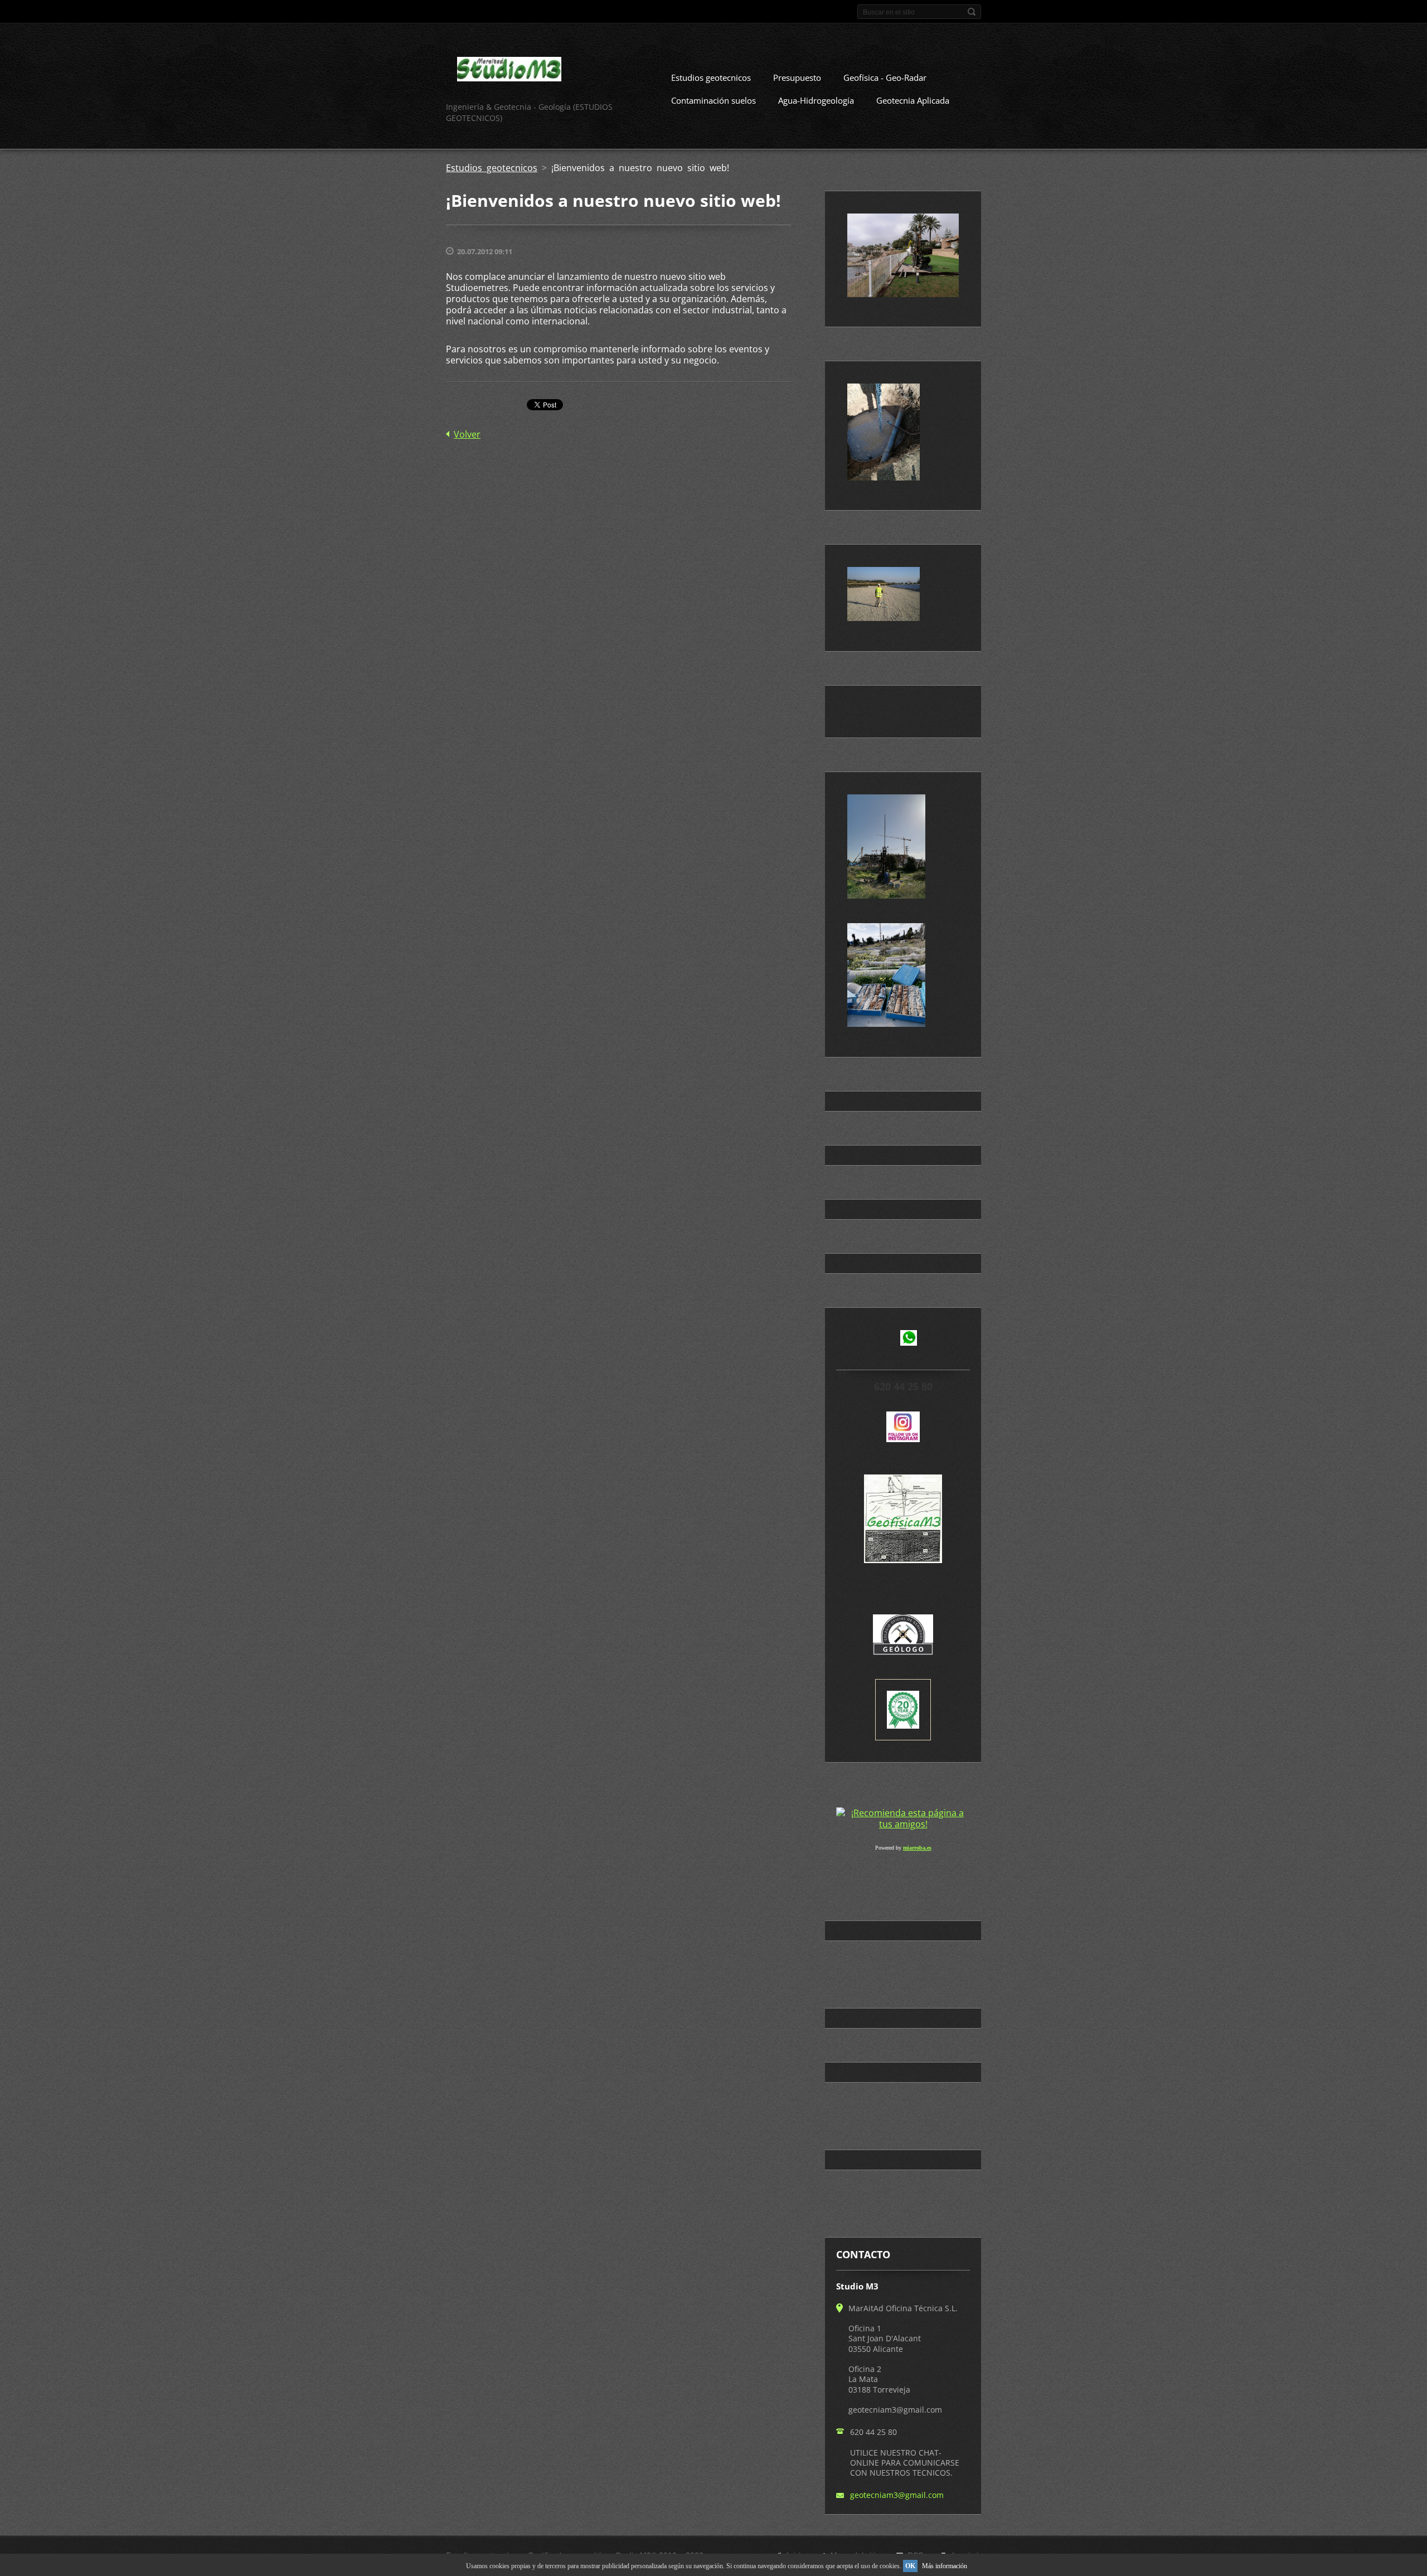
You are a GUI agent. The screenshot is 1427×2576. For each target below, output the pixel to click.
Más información (945, 2566)
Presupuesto (797, 77)
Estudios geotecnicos (711, 77)
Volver (467, 434)
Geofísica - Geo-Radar (885, 77)
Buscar (972, 12)
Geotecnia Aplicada (913, 100)
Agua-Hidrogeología (816, 100)
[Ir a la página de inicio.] (509, 71)
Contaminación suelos (713, 100)
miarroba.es (917, 1848)
